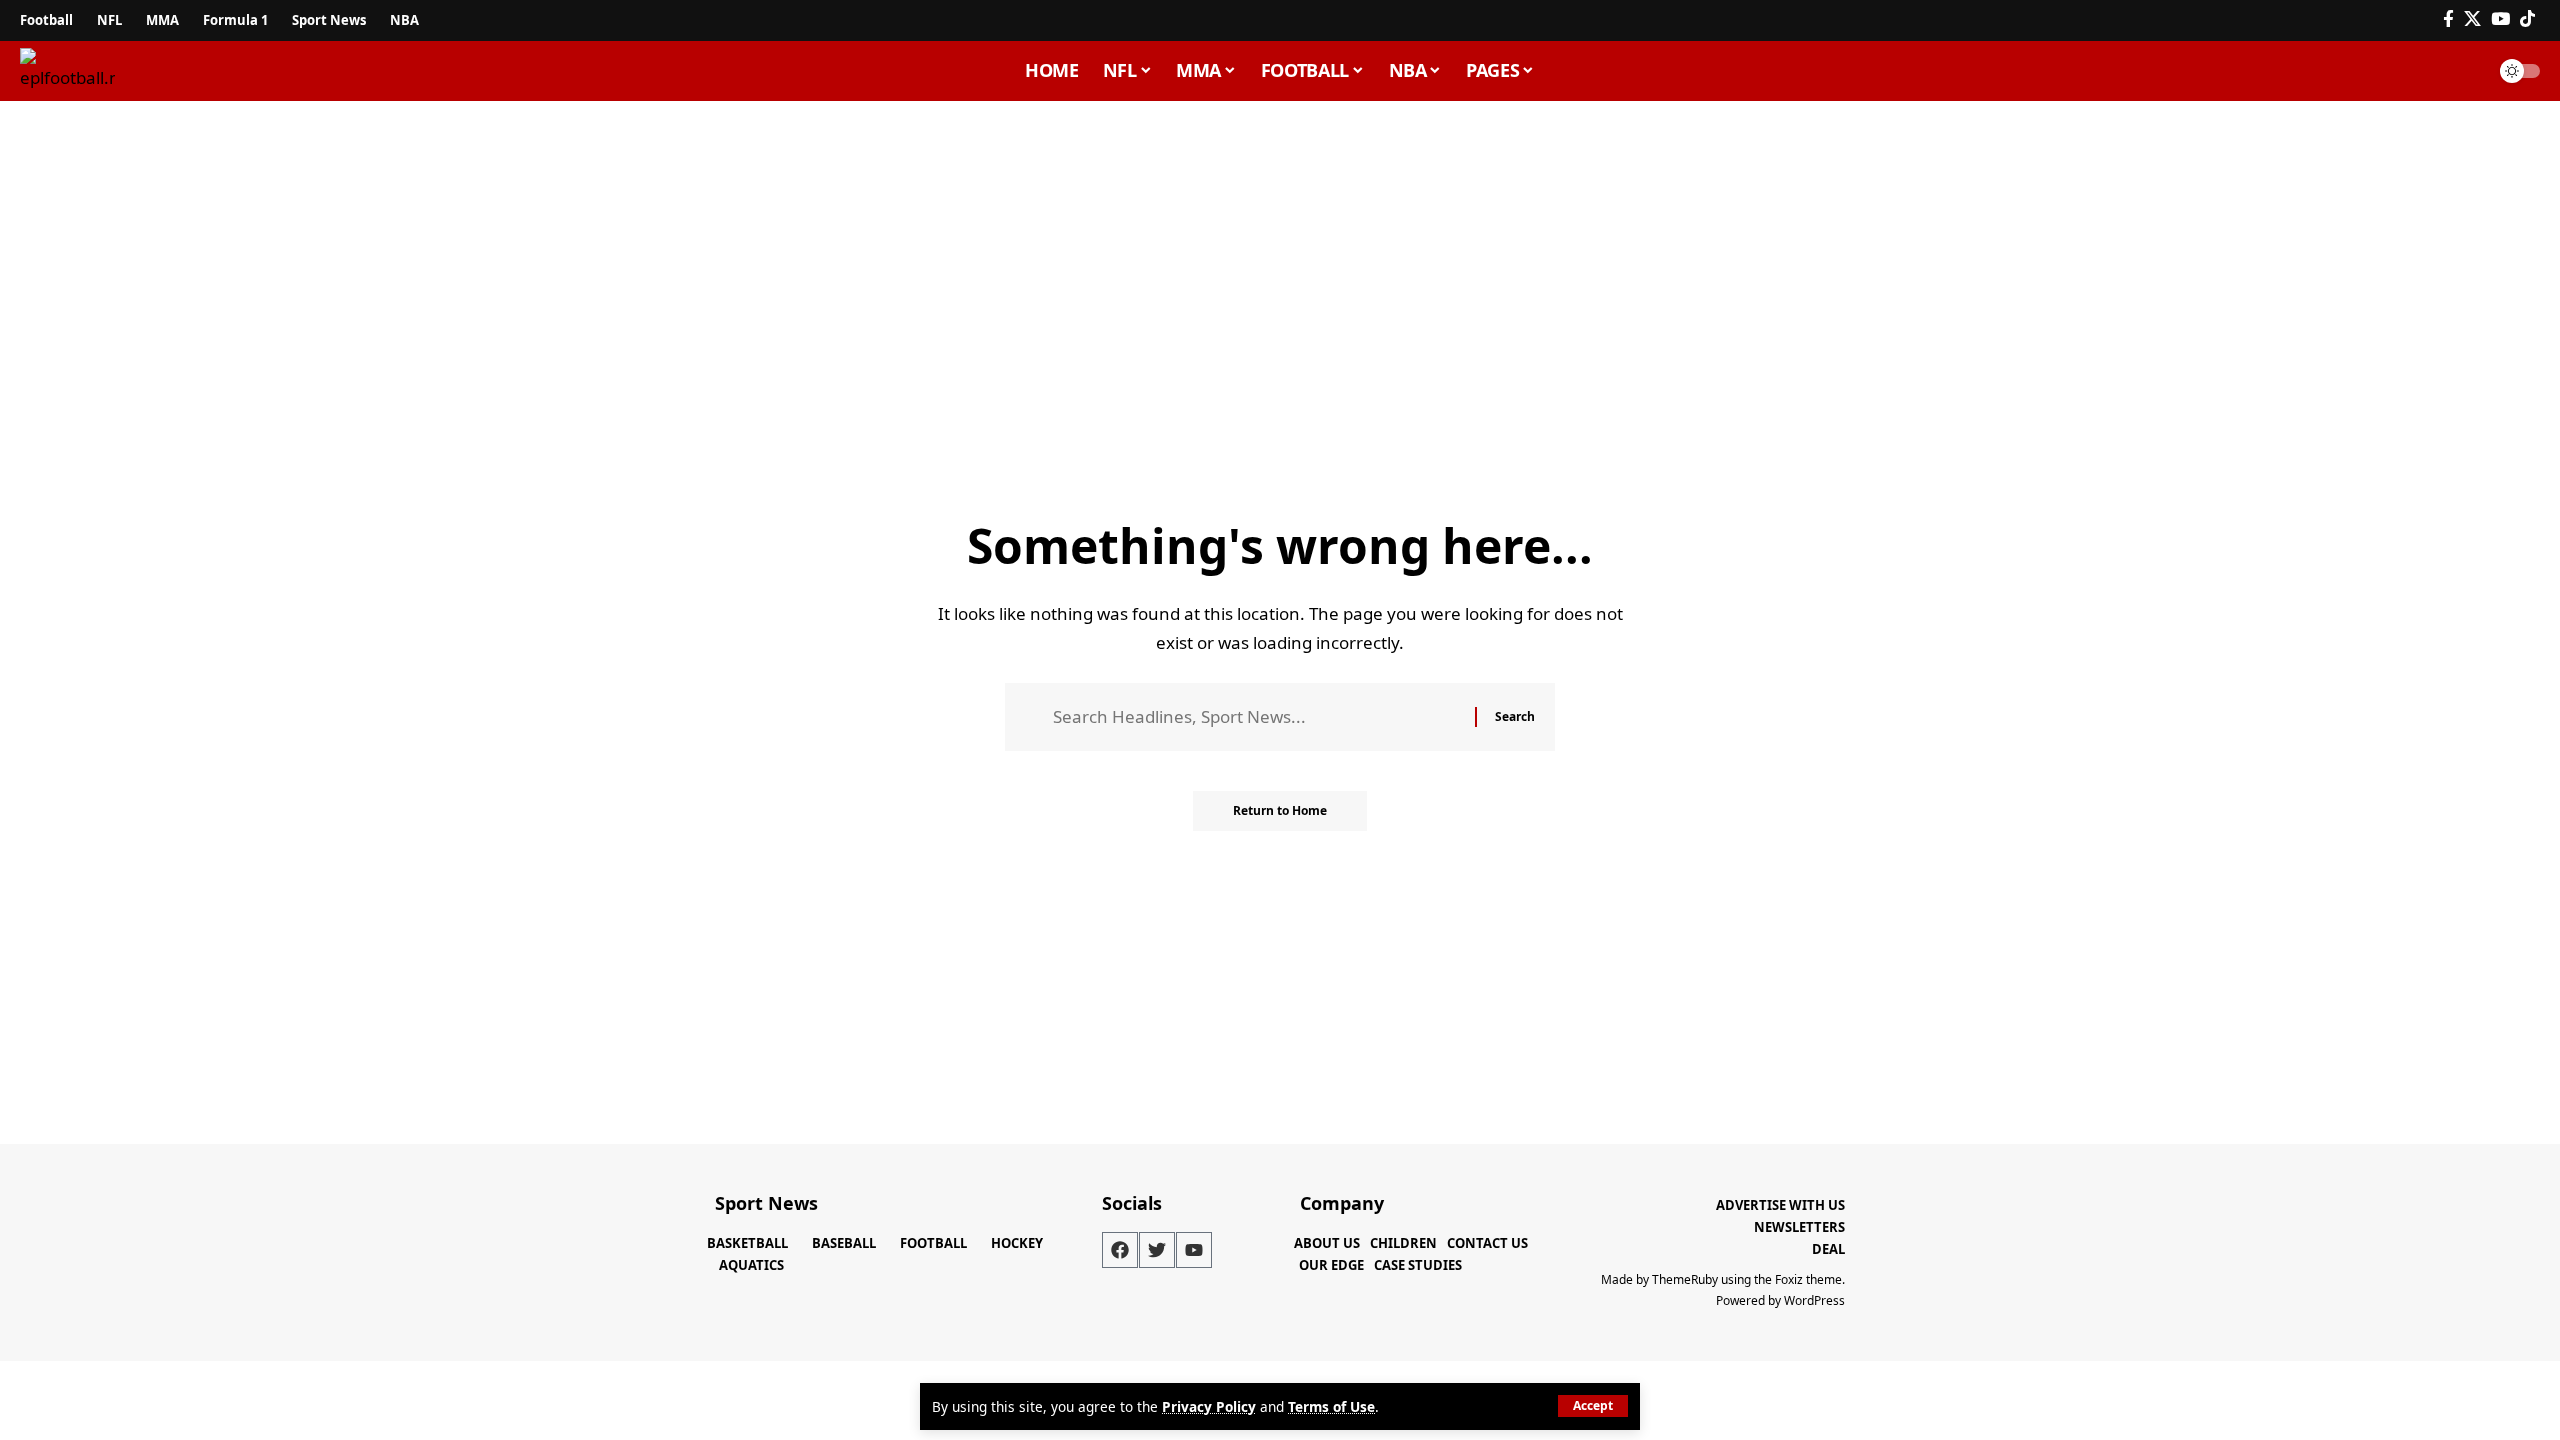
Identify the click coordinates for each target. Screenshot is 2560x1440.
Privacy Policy (1209, 1406)
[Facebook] (2448, 19)
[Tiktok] (2527, 19)
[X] (2472, 19)
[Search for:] (1256, 717)
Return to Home (1280, 810)
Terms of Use (1331, 1406)
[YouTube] (2500, 19)
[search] (2464, 71)
